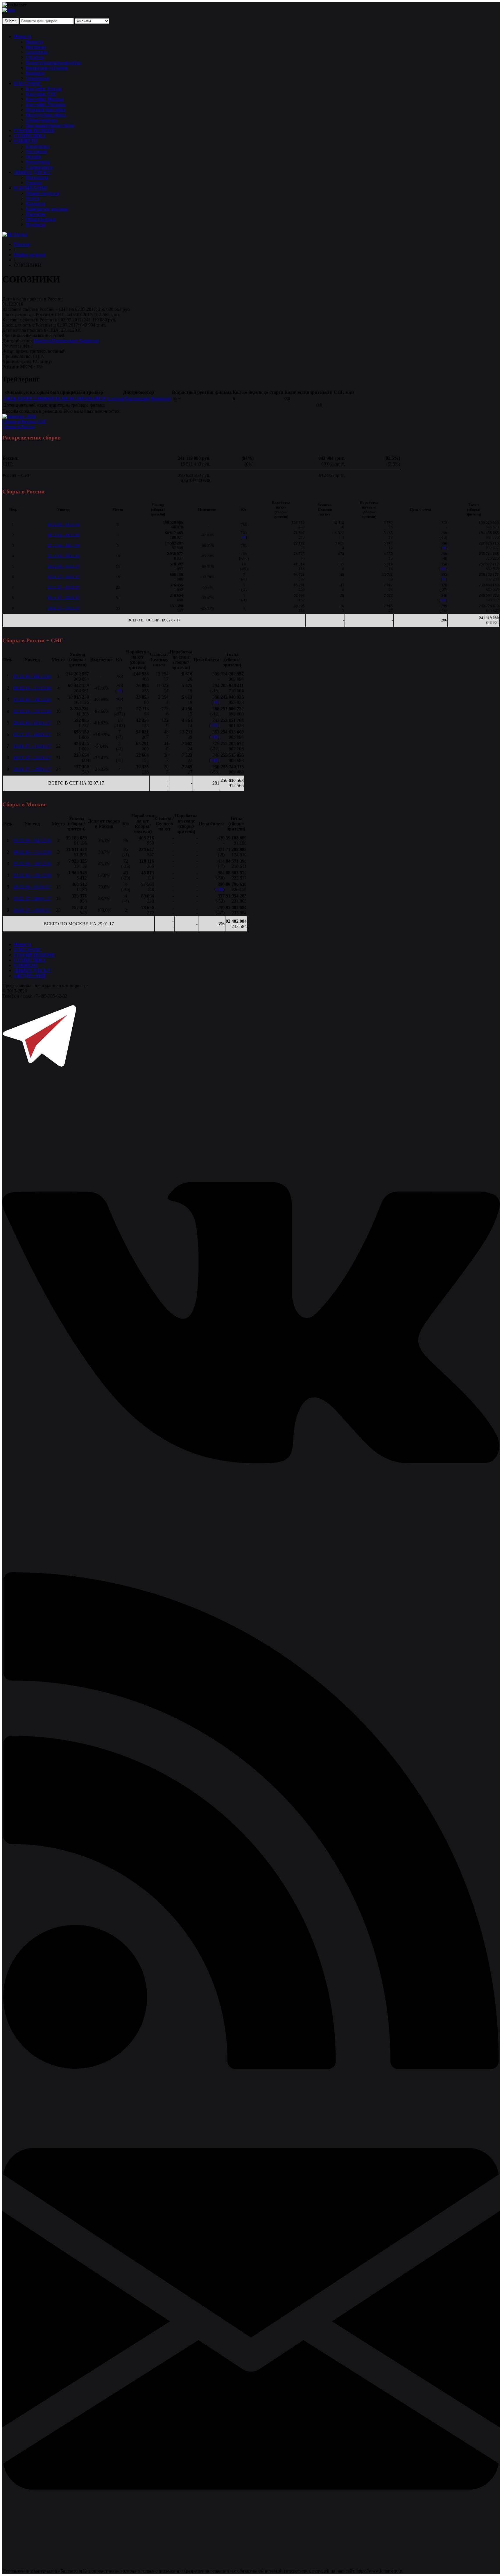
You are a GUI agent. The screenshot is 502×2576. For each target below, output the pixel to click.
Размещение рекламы (47, 209)
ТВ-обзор (35, 57)
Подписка (35, 225)
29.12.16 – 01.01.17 (63, 566)
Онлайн (33, 157)
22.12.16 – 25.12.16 (63, 556)
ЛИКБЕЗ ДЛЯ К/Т (32, 172)
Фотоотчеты (38, 162)
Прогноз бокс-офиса (46, 115)
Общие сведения (42, 193)
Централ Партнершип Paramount (66, 341)
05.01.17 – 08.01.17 (63, 577)
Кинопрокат (38, 146)
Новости (23, 36)
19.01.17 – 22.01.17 (63, 598)
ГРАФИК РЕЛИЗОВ (34, 130)
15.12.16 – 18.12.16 (63, 546)
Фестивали (36, 151)
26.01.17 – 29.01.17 (63, 608)
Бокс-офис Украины (45, 104)
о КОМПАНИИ (30, 976)
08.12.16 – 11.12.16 (63, 535)
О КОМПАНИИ (30, 188)
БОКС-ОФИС (28, 83)
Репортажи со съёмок (47, 68)
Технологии (37, 78)
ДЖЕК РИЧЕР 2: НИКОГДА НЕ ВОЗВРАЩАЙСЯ (54, 399)
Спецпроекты (39, 167)
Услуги (33, 198)
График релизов (30, 255)
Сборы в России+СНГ (24, 422)
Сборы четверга (41, 120)
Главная (22, 244)
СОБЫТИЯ (25, 141)
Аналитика (37, 52)
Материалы (37, 177)
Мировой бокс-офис (46, 110)
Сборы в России (18, 427)
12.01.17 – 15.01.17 (63, 587)
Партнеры (36, 214)
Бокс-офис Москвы (45, 99)
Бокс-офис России (44, 89)
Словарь (34, 183)
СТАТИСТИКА (30, 136)
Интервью (36, 47)
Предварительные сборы (50, 125)
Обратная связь (41, 219)
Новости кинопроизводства (53, 63)
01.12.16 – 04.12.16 (63, 525)
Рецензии (35, 73)
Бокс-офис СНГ (41, 94)
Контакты (35, 204)
